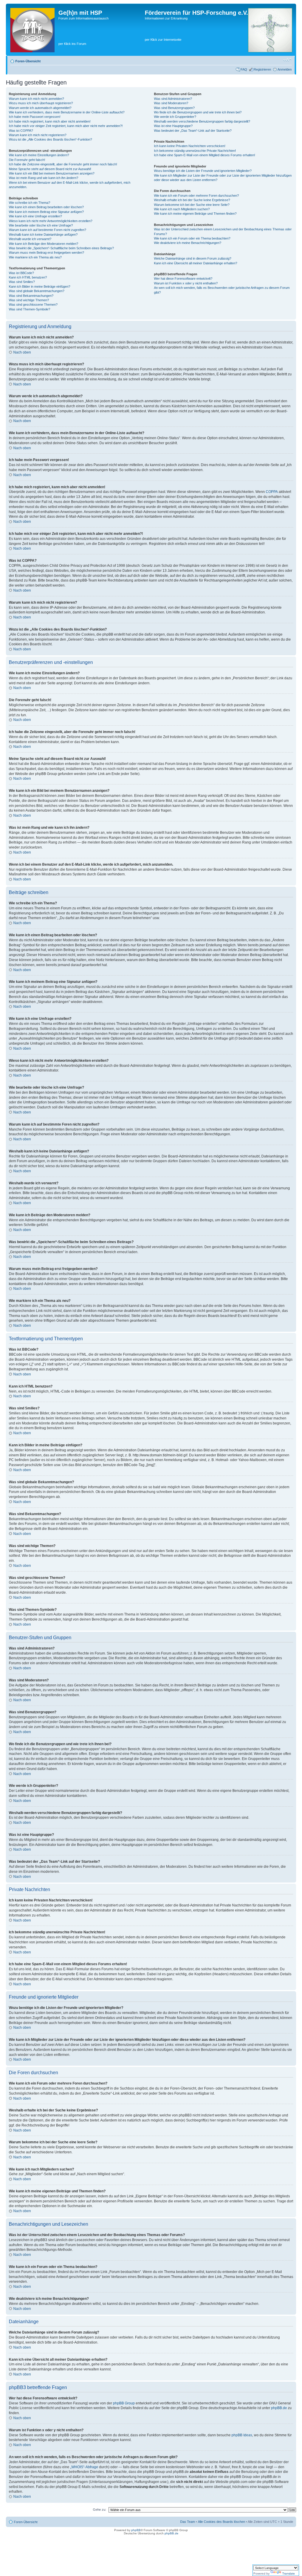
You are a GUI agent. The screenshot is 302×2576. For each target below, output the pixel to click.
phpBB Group (124, 2403)
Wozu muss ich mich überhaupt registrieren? (41, 103)
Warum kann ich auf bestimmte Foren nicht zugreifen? (47, 230)
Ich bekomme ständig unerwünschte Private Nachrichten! (195, 151)
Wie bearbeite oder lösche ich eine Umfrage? (41, 225)
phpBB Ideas (242, 2435)
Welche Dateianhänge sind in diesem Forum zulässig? (193, 258)
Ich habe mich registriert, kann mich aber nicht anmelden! (50, 121)
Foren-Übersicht (28, 61)
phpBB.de (279, 2408)
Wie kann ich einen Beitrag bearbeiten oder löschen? (46, 207)
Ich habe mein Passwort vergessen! (35, 117)
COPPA (272, 492)
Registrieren (262, 69)
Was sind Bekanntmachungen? (31, 296)
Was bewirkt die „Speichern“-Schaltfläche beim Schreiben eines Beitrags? (61, 248)
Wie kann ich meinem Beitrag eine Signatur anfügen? (46, 212)
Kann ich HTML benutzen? (28, 277)
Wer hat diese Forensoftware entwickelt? (183, 279)
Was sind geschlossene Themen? (33, 305)
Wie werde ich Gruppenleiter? (175, 117)
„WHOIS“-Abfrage (84, 2467)
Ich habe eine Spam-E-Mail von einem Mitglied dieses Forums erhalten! (205, 155)
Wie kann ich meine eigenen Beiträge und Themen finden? (195, 214)
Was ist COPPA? (21, 131)
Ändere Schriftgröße (287, 60)
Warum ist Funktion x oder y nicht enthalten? (186, 283)
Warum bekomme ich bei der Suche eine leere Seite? (192, 205)
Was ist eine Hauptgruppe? (173, 126)
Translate (289, 2573)
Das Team (188, 2522)
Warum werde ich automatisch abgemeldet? (40, 108)
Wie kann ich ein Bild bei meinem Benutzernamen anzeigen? (52, 173)
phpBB (136, 2530)
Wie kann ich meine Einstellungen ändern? (39, 155)
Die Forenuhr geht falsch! (27, 160)
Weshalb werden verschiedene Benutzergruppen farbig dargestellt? (202, 121)
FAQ (244, 69)
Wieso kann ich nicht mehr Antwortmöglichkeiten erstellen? (51, 221)
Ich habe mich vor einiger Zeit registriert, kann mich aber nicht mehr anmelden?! (66, 126)
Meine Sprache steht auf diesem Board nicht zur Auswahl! (50, 169)
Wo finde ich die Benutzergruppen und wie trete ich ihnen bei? (198, 112)
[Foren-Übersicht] (33, 30)
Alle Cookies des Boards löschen (221, 2522)
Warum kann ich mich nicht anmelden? (36, 99)
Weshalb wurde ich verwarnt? (30, 239)
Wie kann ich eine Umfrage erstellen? (35, 216)
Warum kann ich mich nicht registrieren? (38, 135)
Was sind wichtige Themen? (29, 300)
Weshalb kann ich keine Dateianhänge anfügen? (43, 235)
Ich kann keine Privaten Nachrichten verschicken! (190, 146)
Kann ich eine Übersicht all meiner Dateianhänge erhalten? (196, 263)
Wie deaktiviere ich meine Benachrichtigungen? (188, 243)
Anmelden (285, 69)
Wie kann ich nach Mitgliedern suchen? (182, 209)
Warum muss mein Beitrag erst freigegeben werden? (46, 253)
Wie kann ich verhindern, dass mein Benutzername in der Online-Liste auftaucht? (67, 112)
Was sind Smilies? (22, 282)
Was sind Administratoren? (173, 99)
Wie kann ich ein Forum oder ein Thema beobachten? (192, 238)
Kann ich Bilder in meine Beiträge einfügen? (40, 286)
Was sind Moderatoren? (171, 103)
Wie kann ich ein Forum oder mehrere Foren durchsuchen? (196, 196)
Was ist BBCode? (21, 273)
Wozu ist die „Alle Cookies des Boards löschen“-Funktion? (50, 139)
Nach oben (22, 352)
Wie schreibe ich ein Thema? (29, 203)
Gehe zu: (100, 2510)
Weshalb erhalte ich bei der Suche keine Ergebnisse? (192, 200)
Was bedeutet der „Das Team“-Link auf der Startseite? (193, 131)
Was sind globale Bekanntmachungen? (37, 291)
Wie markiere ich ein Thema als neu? (35, 257)
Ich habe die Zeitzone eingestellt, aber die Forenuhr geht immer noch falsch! (63, 164)
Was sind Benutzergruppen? (174, 108)
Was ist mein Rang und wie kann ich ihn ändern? (44, 178)
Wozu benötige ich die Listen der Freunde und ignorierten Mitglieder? (203, 171)
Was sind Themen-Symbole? (29, 309)
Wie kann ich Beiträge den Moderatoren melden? (44, 244)
